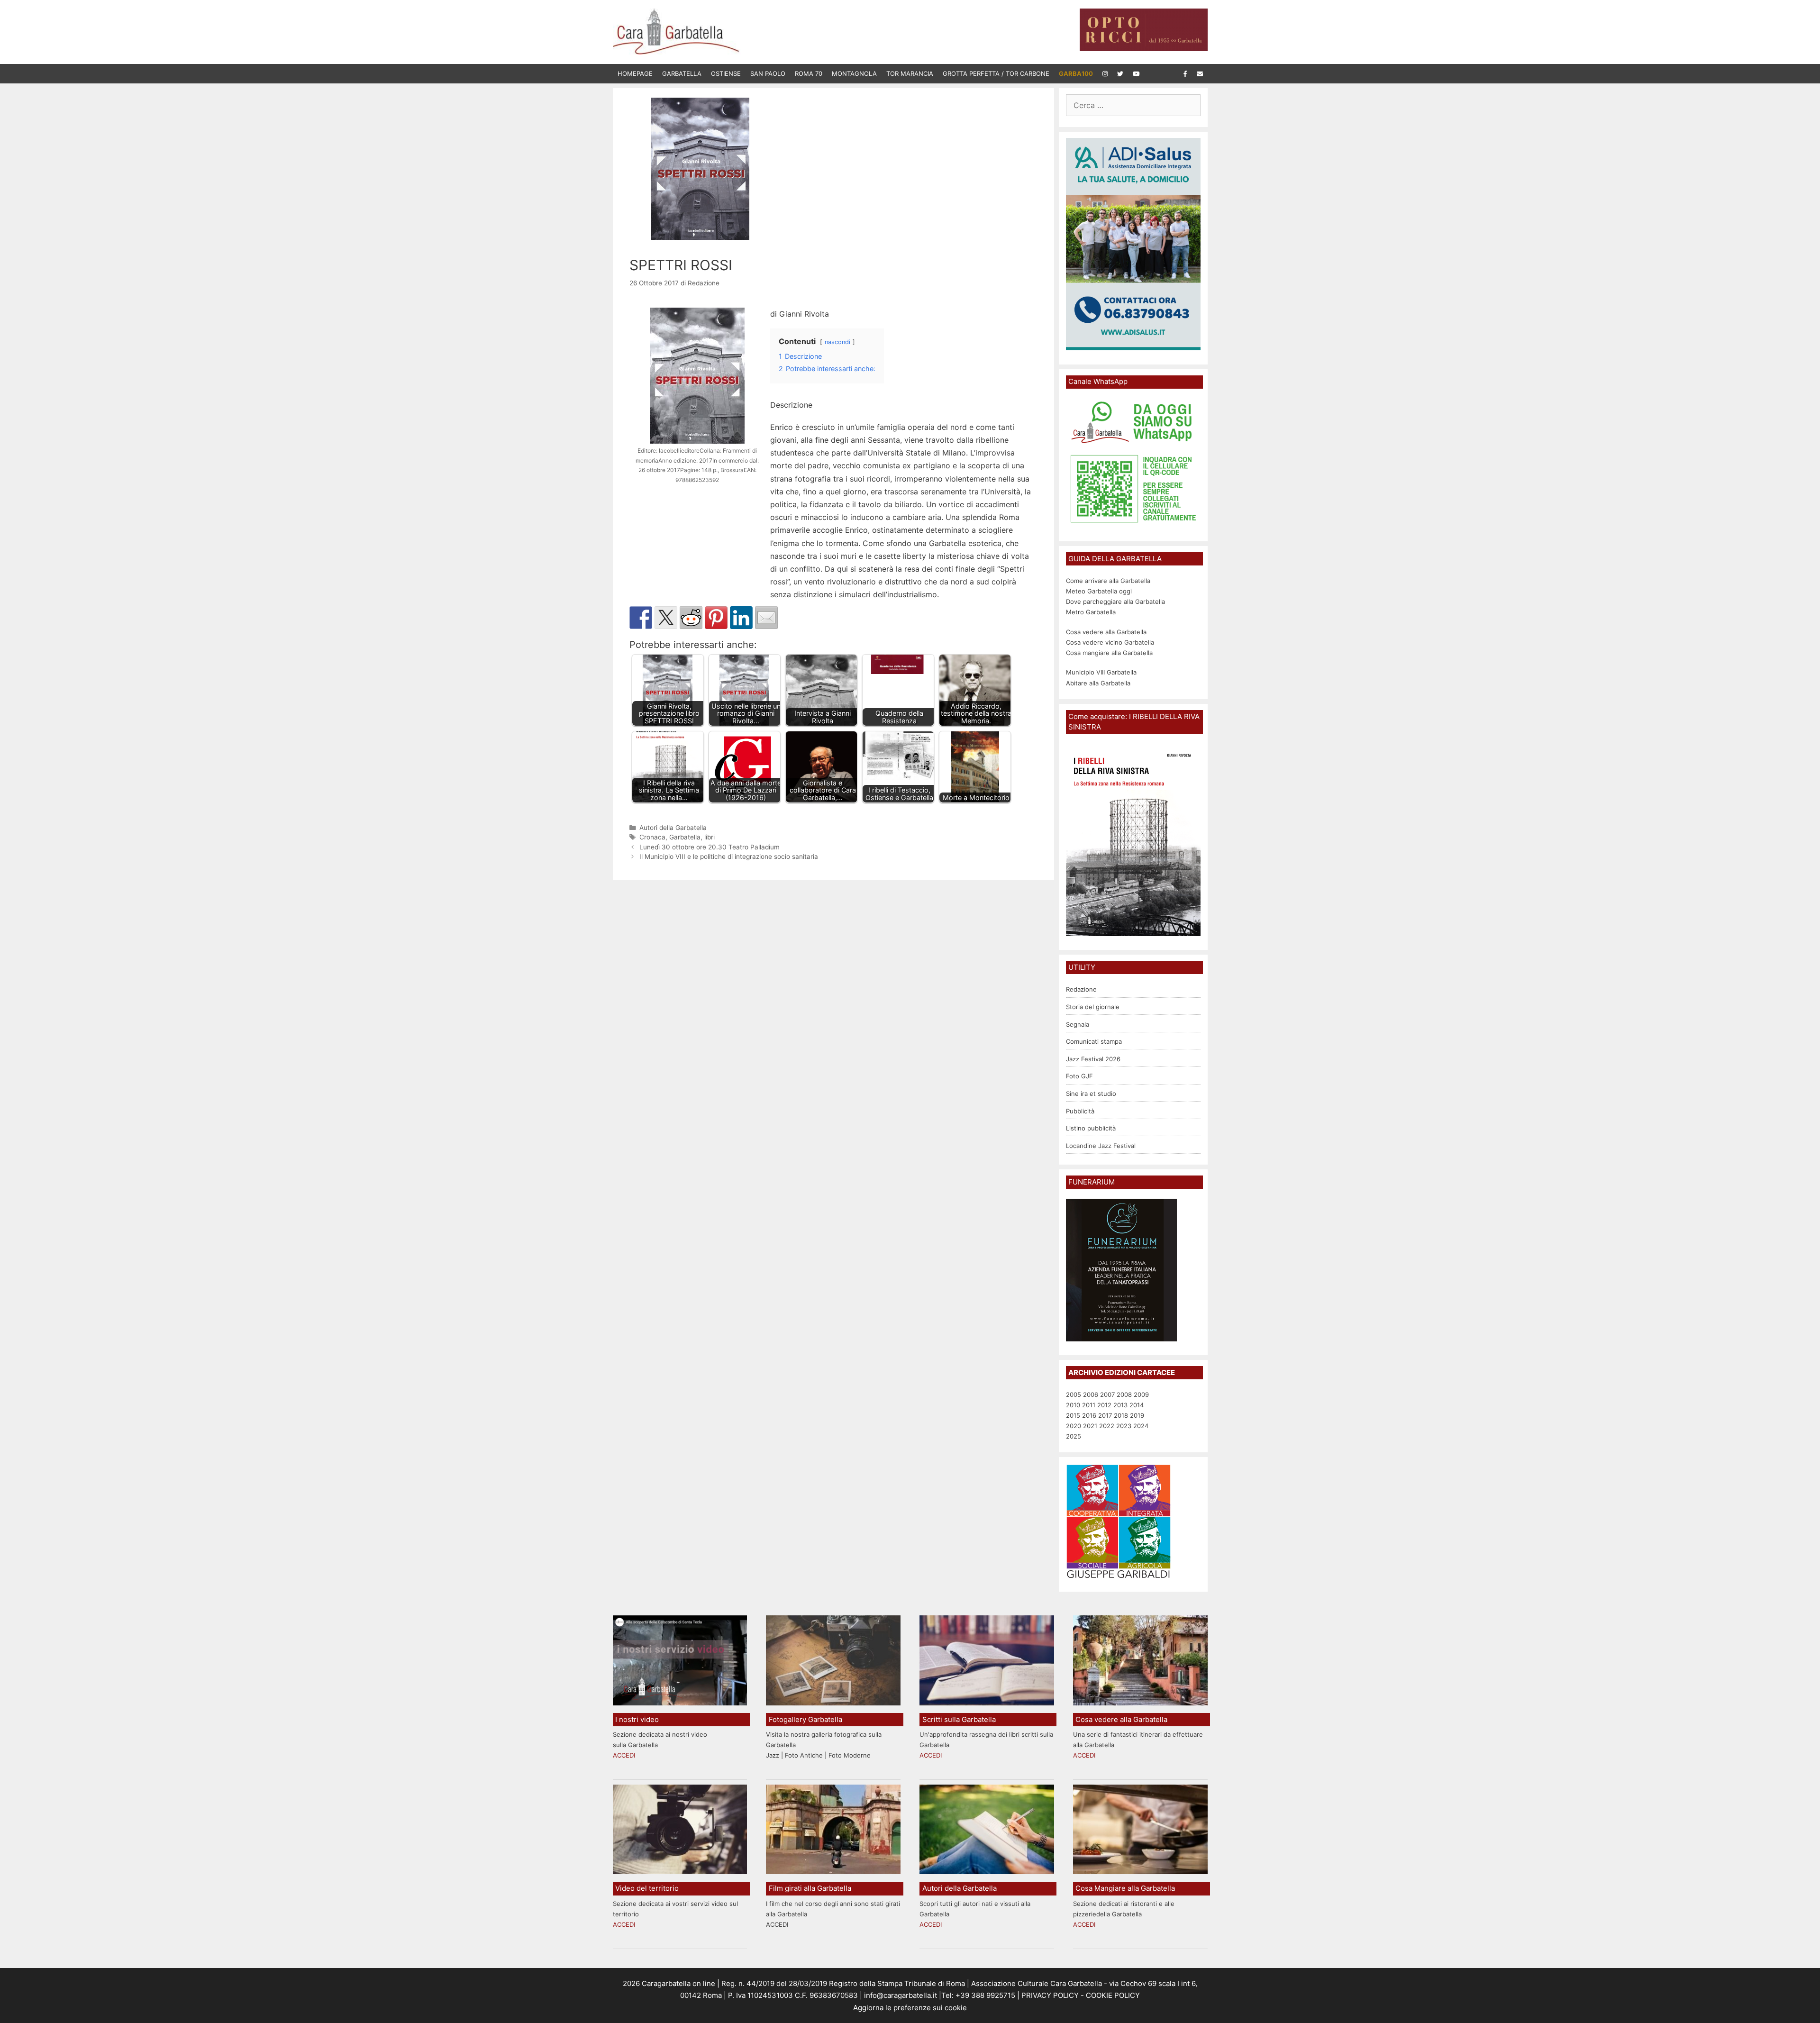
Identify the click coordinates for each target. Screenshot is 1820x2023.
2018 (1121, 1415)
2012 (1104, 1405)
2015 (1073, 1415)
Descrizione (791, 405)
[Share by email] (766, 618)
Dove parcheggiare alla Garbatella (1115, 601)
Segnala (1078, 1024)
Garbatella (682, 73)
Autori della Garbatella (673, 828)
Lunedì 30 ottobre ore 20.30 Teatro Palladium (710, 847)
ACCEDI (624, 1755)
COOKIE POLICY (1113, 1995)
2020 (1074, 1426)
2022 (1107, 1426)
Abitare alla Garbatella (1098, 683)
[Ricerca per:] (1133, 106)
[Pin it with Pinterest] (716, 618)
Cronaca (652, 837)
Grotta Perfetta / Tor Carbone (996, 73)
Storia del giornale (1093, 1007)
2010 (1073, 1405)
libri (710, 837)
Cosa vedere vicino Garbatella (1110, 642)
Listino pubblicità (1091, 1128)
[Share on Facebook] (641, 618)
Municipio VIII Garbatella (1101, 672)
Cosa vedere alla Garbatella (1106, 632)
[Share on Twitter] (666, 618)
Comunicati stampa (1094, 1041)
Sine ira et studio (1091, 1094)
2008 (1124, 1394)
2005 (1074, 1394)
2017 (1105, 1415)
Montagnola (854, 73)
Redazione (1081, 989)
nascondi (837, 342)
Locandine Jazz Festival (1101, 1146)
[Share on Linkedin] (741, 618)
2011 (1089, 1405)
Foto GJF (1079, 1076)
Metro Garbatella (1091, 612)
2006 (1091, 1394)
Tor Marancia (910, 73)
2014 (1137, 1405)
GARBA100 (1076, 73)
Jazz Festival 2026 (1093, 1059)
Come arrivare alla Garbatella (1108, 581)
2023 (1124, 1426)
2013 (1120, 1405)
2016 (1089, 1415)
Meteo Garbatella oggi (1100, 591)
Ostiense (726, 73)
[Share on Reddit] (691, 618)
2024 (1141, 1426)
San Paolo (768, 73)
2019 (1137, 1415)
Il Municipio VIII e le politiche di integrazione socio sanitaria (729, 857)
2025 (1074, 1436)
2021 (1090, 1426)
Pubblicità (1080, 1111)
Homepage (635, 73)
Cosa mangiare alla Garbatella (1109, 653)
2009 (1141, 1394)
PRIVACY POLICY (1049, 1995)
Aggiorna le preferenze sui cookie (910, 2008)
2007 (1107, 1394)
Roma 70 (809, 73)
